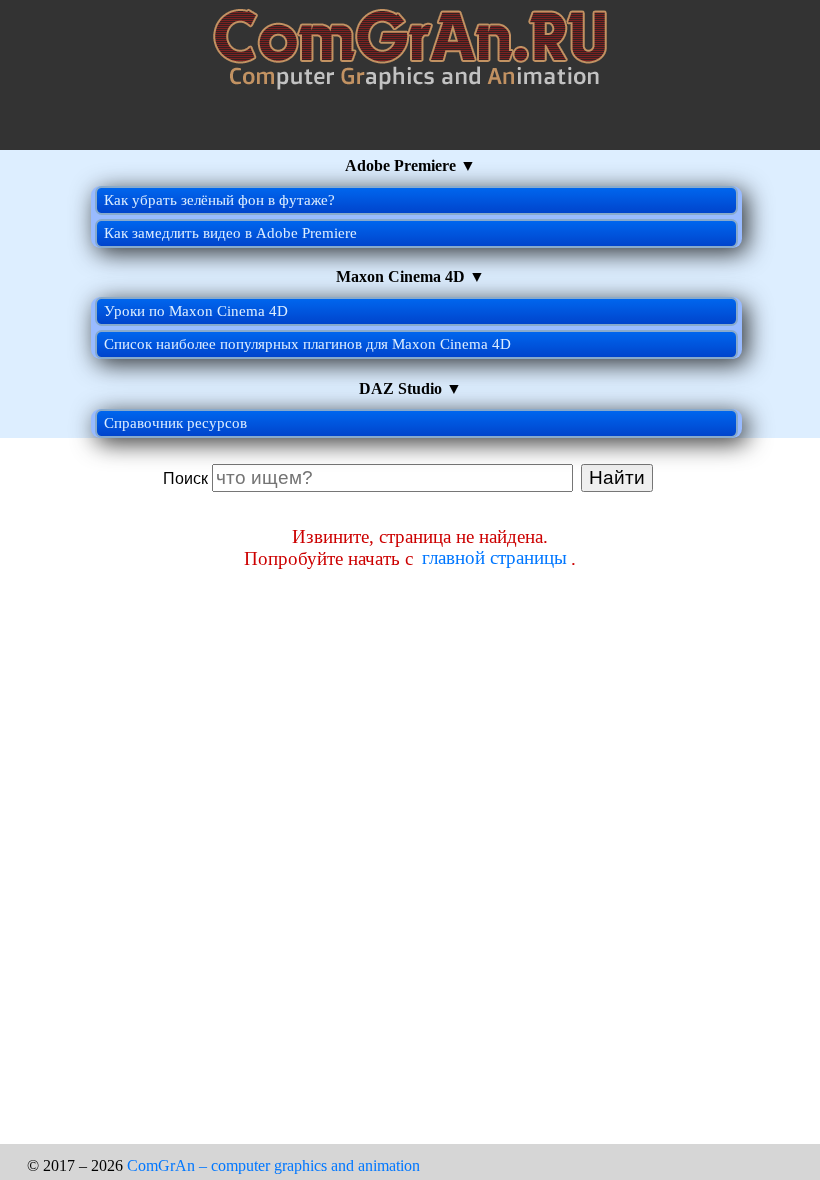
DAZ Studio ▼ (410, 388)
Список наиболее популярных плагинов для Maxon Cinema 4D (307, 344)
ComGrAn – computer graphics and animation (273, 1165)
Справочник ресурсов (175, 423)
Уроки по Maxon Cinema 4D (196, 311)
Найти (617, 477)
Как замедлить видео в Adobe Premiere (230, 233)
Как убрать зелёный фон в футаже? (219, 200)
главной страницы (494, 558)
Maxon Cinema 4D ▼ (410, 276)
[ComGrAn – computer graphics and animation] (410, 143)
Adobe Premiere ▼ (410, 165)
